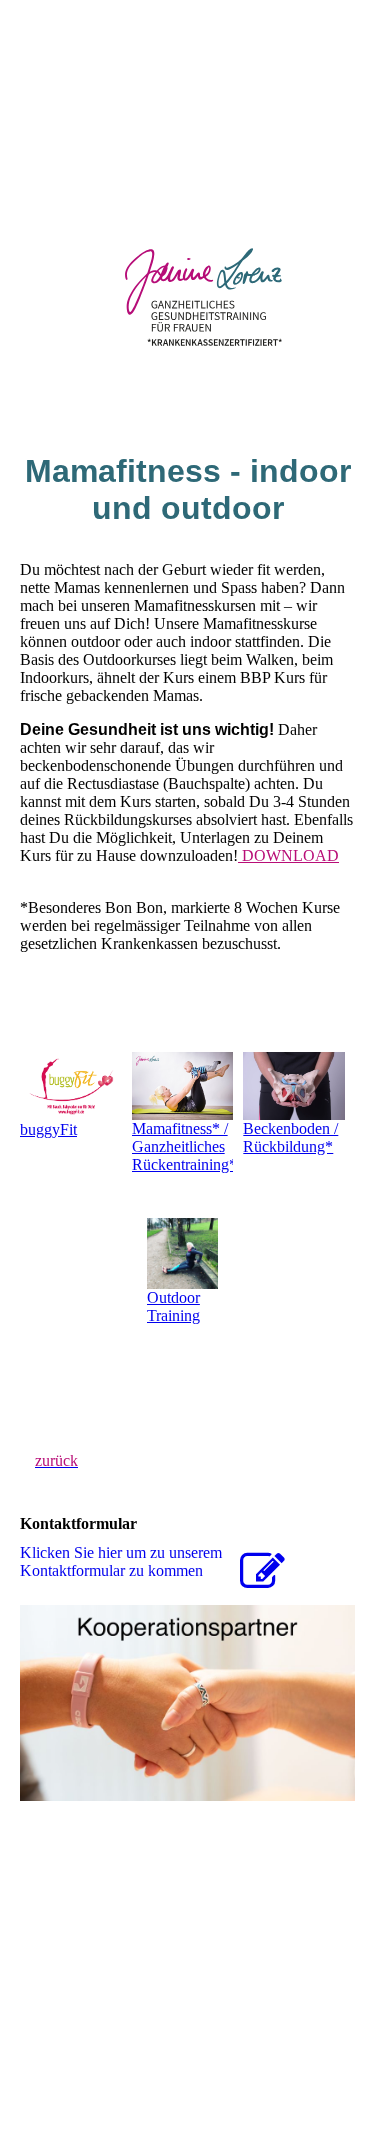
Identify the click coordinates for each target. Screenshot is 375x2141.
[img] (187, 150)
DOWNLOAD (288, 855)
